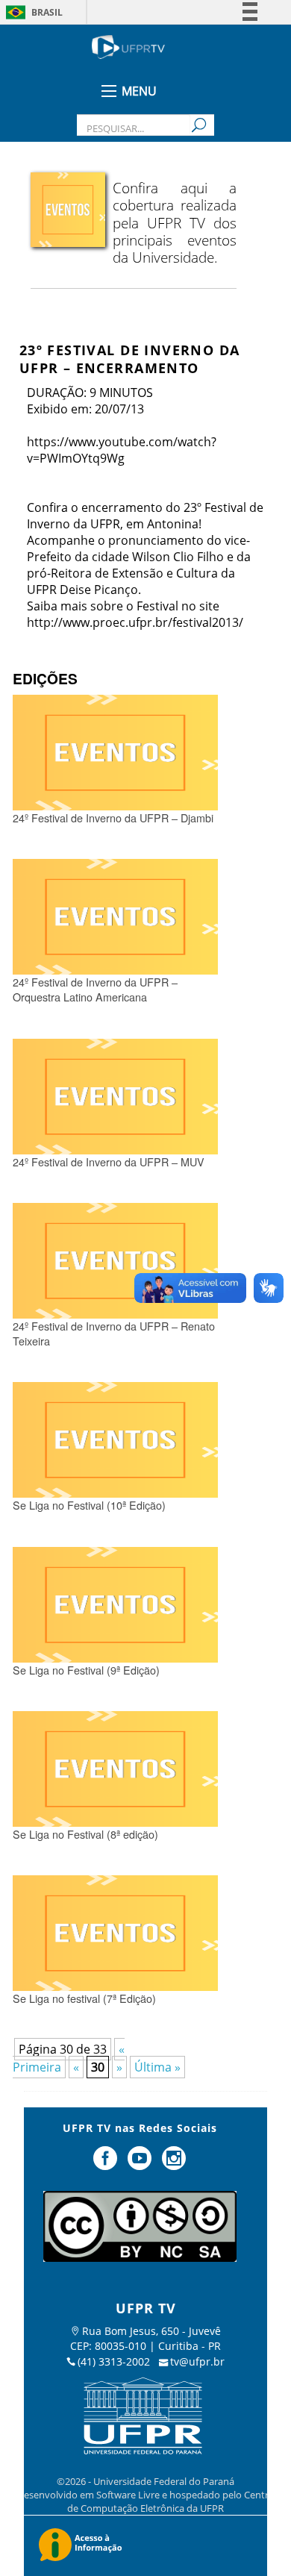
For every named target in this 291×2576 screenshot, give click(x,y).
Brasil (47, 12)
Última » (157, 2067)
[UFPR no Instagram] (174, 2164)
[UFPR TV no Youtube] (141, 2164)
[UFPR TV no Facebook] (107, 2164)
